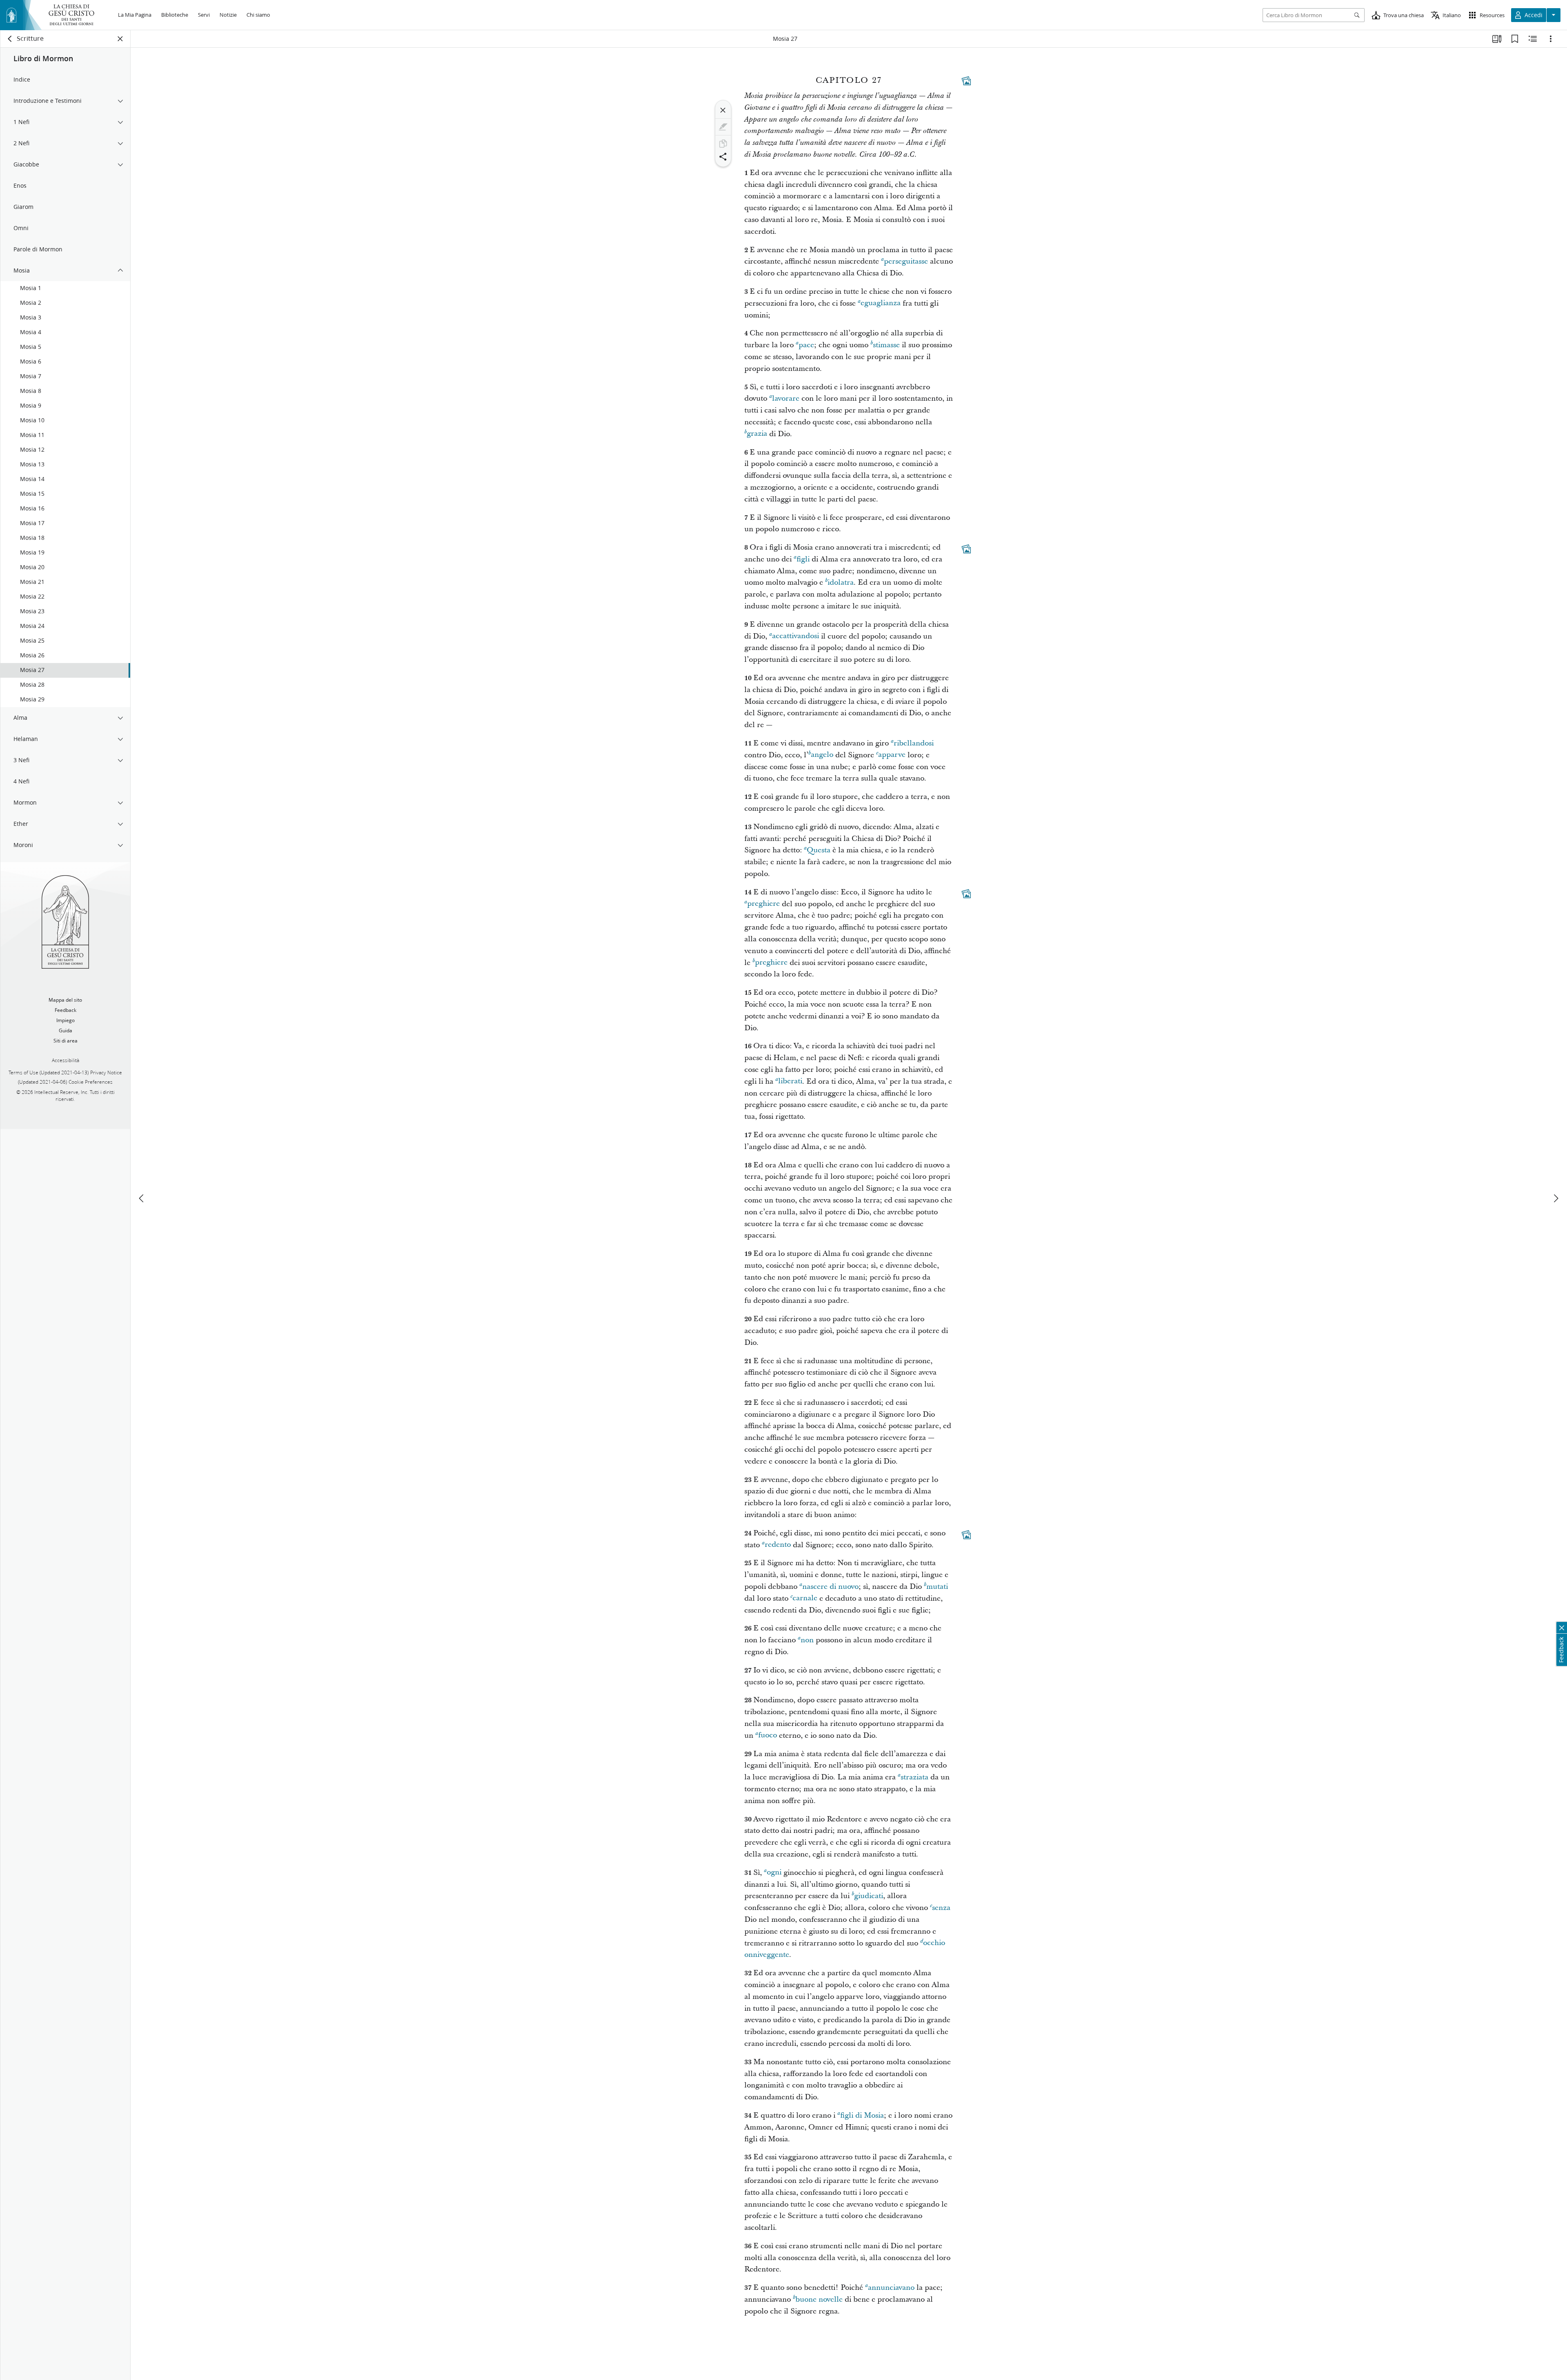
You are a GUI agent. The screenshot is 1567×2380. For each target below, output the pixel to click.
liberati (790, 1081)
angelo (822, 755)
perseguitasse (906, 261)
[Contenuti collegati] (966, 81)
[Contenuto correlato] (1533, 39)
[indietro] (10, 39)
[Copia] (723, 144)
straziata (914, 1777)
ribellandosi (914, 743)
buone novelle (819, 2299)
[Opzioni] (1551, 39)
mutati (937, 1587)
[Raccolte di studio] (1497, 39)
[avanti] (1556, 1198)
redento (778, 1545)
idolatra (841, 582)
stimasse (886, 345)
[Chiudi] (723, 110)
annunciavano (891, 2288)
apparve (892, 755)
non (807, 1640)
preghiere (764, 904)
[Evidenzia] (723, 127)
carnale (805, 1598)
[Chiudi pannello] (120, 39)
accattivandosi (796, 636)
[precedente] (142, 1198)
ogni (774, 1873)
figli (803, 559)
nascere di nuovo (830, 1587)
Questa (819, 850)
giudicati (869, 1896)
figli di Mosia (862, 2115)
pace (806, 345)
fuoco (768, 1736)
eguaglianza (881, 303)
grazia (757, 434)
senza (941, 1908)
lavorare (786, 398)
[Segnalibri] (1515, 39)
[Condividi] (723, 157)
